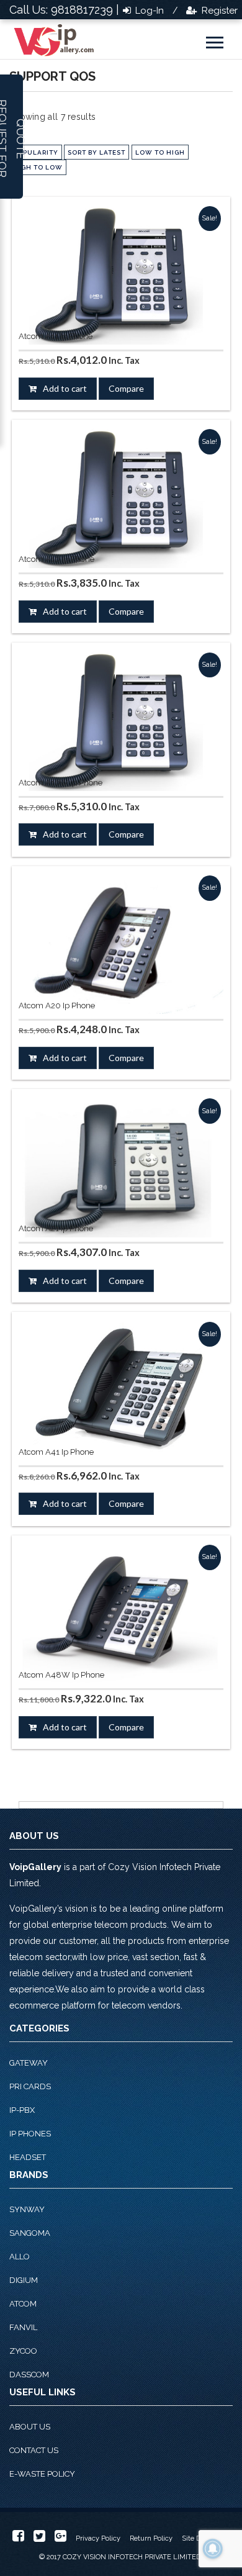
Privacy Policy (98, 2538)
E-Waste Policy (42, 2474)
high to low (38, 167)
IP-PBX (22, 2110)
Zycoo (23, 2351)
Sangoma (30, 2233)
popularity (36, 152)
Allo (20, 2257)
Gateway (29, 2063)
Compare (126, 388)
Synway (27, 2209)
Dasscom (29, 2375)
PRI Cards (30, 2086)
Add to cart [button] (65, 388)
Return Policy (151, 2538)
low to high (160, 152)
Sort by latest (96, 152)
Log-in (148, 11)
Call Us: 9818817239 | (64, 10)
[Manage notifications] (213, 2549)
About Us (30, 2427)
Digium (24, 2280)
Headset (28, 2157)
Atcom (23, 2304)
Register (218, 11)
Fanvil (23, 2327)
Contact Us (34, 2450)
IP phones (30, 2134)
